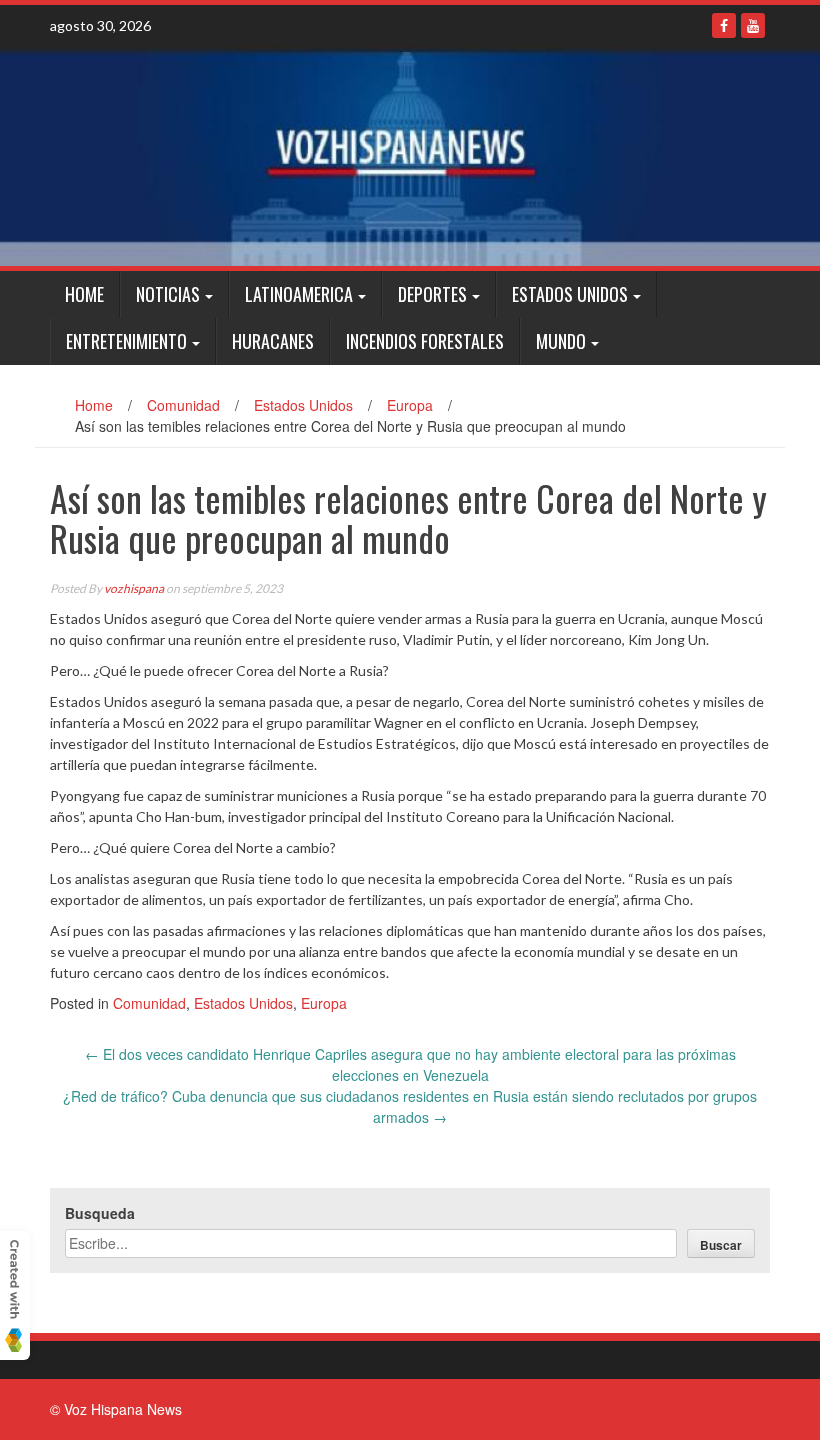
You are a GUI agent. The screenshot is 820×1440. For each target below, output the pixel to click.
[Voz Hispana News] (410, 156)
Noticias (168, 294)
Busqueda (100, 1213)
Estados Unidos (570, 294)
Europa (410, 405)
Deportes (432, 294)
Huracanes (273, 341)
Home (84, 294)
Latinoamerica (299, 294)
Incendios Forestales (425, 341)
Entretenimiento (126, 341)
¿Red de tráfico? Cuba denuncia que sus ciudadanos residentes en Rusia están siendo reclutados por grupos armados (410, 1106)
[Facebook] (724, 25)
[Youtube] (753, 25)
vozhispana (134, 588)
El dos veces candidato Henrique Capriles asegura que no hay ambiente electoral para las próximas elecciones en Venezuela (410, 1064)
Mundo (561, 341)
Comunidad (183, 405)
